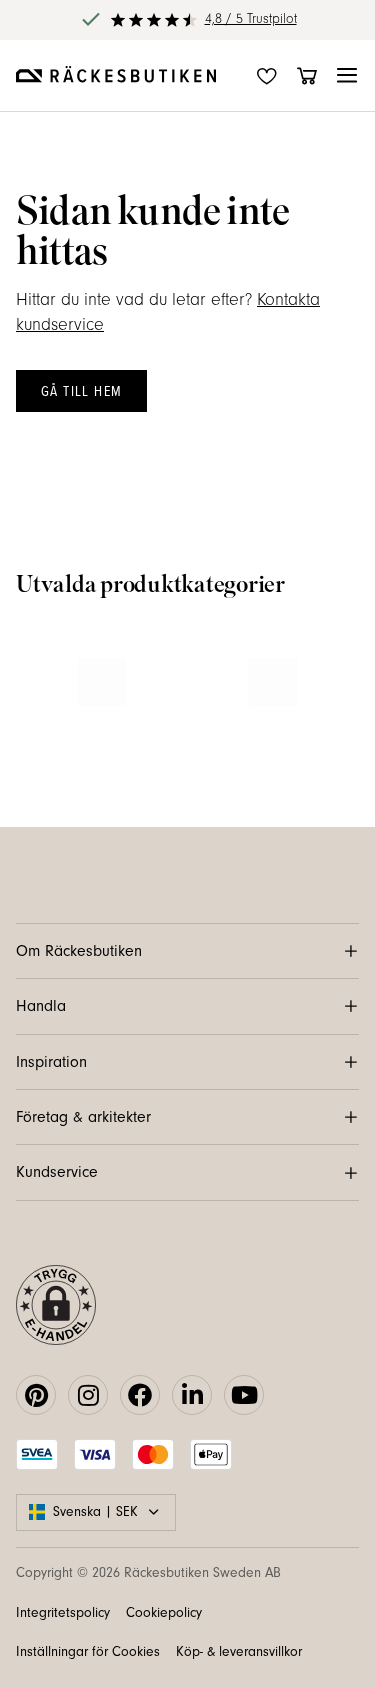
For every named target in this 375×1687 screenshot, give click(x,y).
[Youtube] (244, 1395)
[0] (307, 76)
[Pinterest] (36, 1395)
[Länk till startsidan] (116, 76)
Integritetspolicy (63, 1613)
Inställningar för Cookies (88, 1652)
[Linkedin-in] (192, 1395)
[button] (347, 76)
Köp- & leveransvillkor (239, 1652)
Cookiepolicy (164, 1613)
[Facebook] (140, 1395)
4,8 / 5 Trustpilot (251, 19)
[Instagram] (88, 1395)
